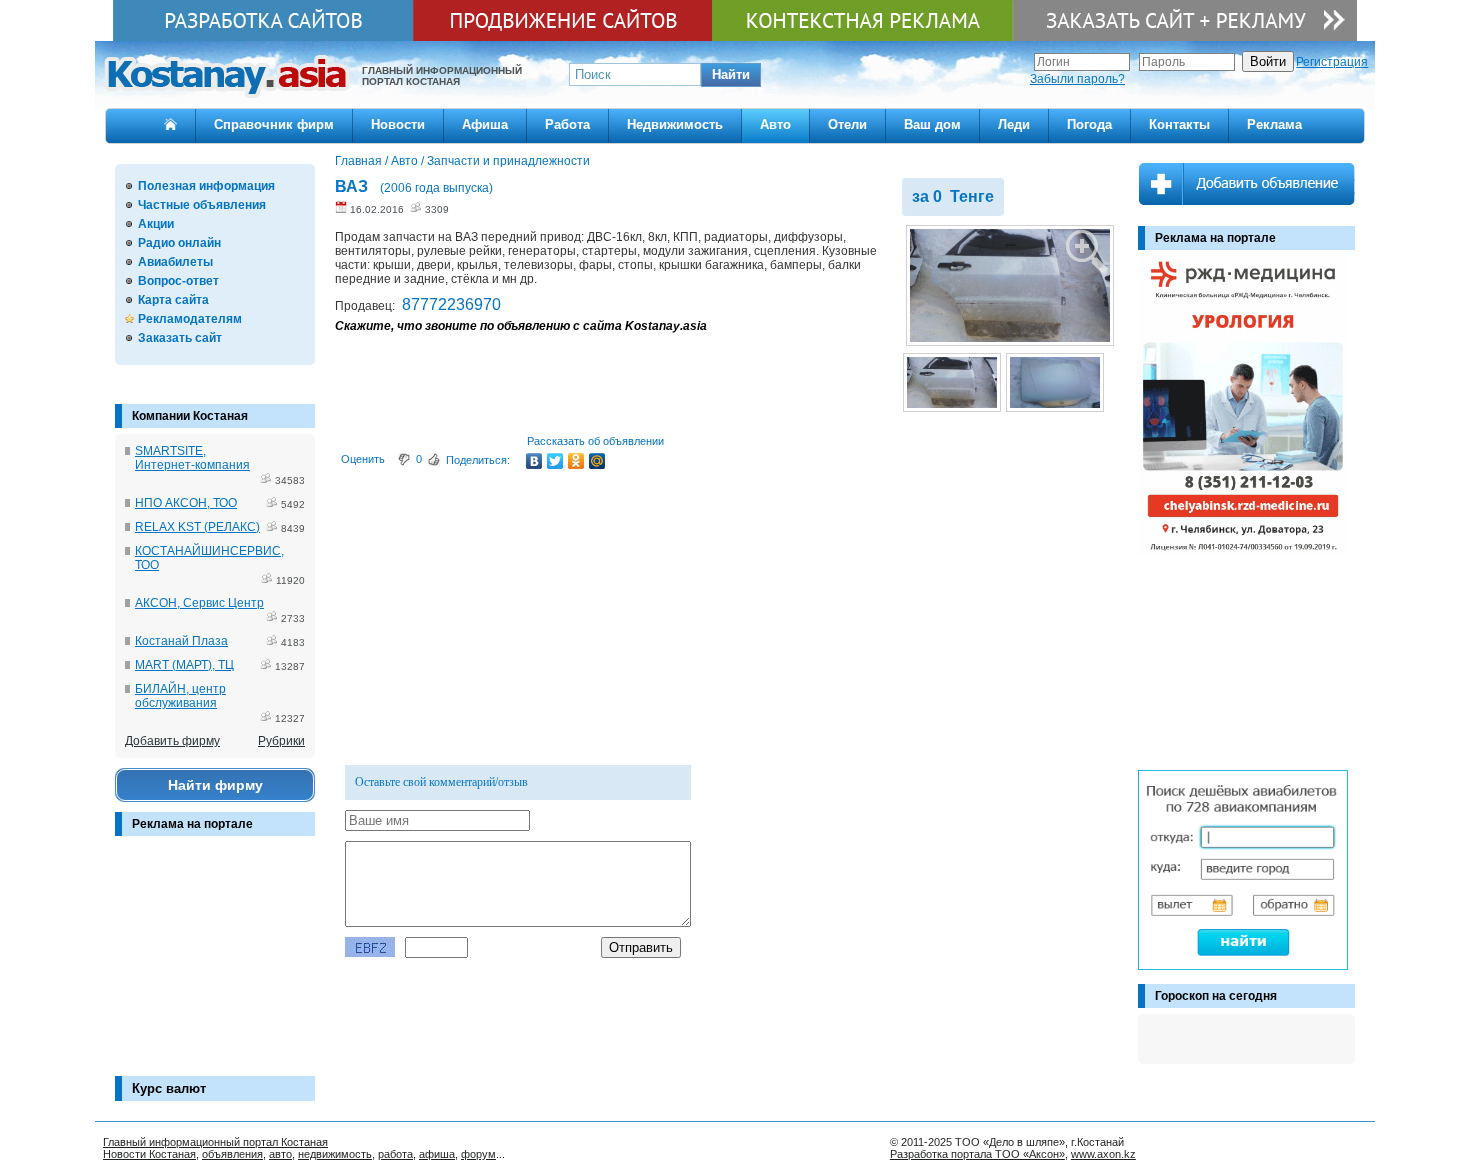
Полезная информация (206, 186)
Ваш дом (932, 124)
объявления (232, 1154)
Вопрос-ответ (178, 281)
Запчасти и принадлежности (508, 161)
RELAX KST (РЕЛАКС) (197, 527)
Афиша (485, 124)
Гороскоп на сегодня (1216, 996)
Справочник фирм (274, 124)
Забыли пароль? (1077, 79)
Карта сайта (173, 300)
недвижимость (335, 1154)
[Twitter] (555, 461)
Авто (775, 124)
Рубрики (281, 741)
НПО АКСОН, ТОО (186, 503)
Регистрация (1332, 62)
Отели (847, 124)
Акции (156, 224)
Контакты (1179, 124)
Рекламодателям (190, 319)
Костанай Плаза (181, 641)
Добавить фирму (172, 741)
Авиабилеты (175, 262)
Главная (358, 161)
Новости (398, 124)
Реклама (1274, 124)
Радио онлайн (179, 243)
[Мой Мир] (597, 461)
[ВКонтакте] (534, 461)
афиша (437, 1154)
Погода (1089, 124)
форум (478, 1154)
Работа (567, 124)
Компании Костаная (190, 416)
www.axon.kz (1103, 1154)
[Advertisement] (215, 966)
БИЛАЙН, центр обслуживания (180, 696)
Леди (1014, 124)
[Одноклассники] (576, 461)
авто (280, 1154)
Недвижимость (675, 124)
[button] (731, 75)
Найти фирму (215, 785)
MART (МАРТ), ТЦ (184, 665)
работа (395, 1154)
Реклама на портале (192, 824)
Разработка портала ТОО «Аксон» (977, 1154)
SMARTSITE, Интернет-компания (192, 458)
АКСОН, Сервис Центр (199, 603)
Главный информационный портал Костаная (215, 1142)
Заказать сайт (180, 338)
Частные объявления (202, 205)
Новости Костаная (149, 1154)
